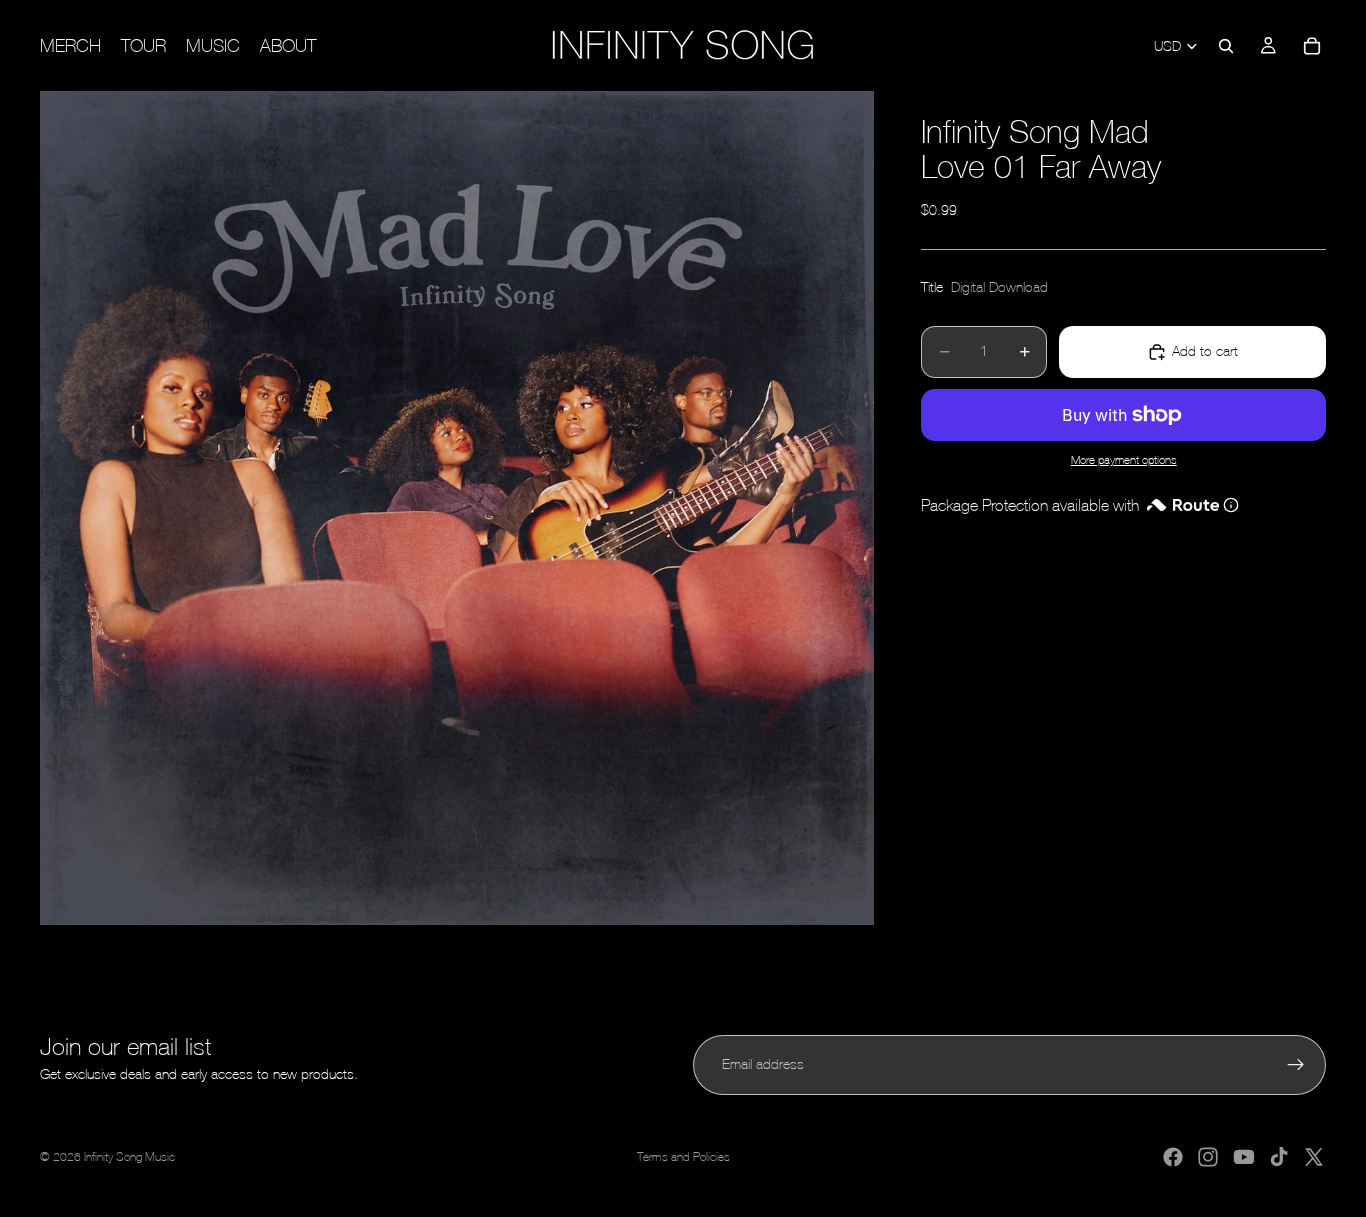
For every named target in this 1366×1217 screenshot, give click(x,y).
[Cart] (1312, 46)
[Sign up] (1296, 1065)
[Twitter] (1314, 1157)
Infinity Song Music (129, 1157)
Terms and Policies (683, 1157)
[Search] (1226, 46)
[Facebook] (1173, 1157)
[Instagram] (1208, 1157)
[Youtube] (1244, 1157)
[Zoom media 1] (457, 508)
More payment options (1124, 460)
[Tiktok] (1279, 1157)
